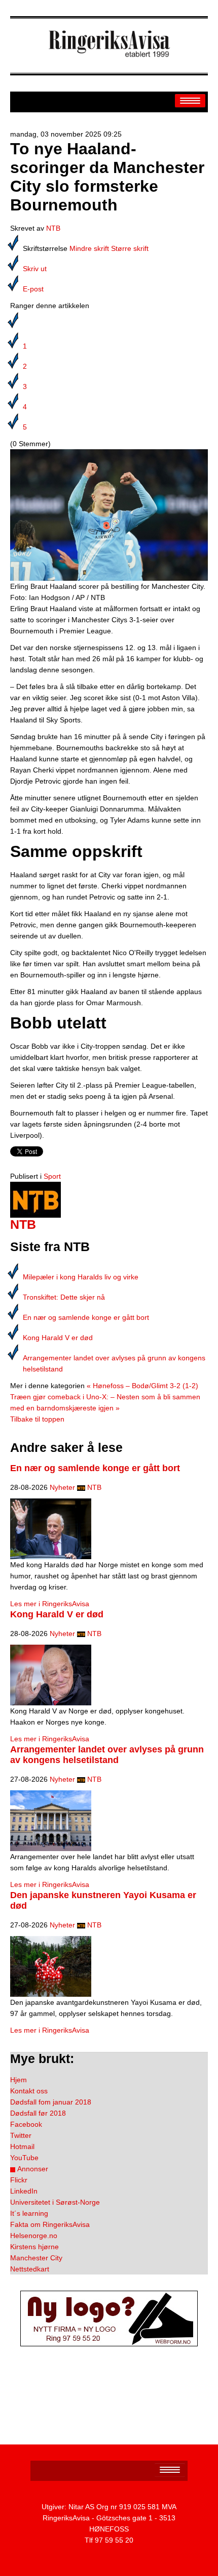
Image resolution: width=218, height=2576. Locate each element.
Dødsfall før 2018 (38, 2113)
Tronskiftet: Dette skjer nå (64, 1297)
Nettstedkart (30, 2269)
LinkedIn (24, 2191)
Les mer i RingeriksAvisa (50, 1604)
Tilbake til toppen (37, 1419)
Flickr (19, 2180)
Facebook (26, 2124)
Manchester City (36, 2258)
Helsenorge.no (34, 2236)
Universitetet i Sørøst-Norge (55, 2202)
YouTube (24, 2158)
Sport (52, 1176)
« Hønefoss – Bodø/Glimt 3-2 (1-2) (142, 1386)
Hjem (19, 2080)
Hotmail (22, 2146)
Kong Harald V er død (58, 1338)
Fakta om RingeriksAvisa (50, 2224)
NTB (53, 228)
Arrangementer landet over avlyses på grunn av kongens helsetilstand (107, 1755)
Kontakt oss (29, 2091)
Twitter (21, 2135)
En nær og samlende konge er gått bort (86, 1317)
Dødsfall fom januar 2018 (51, 2102)
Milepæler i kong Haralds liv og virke (81, 1277)
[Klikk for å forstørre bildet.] (109, 514)
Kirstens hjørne (34, 2247)
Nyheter (62, 1487)
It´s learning (29, 2213)
